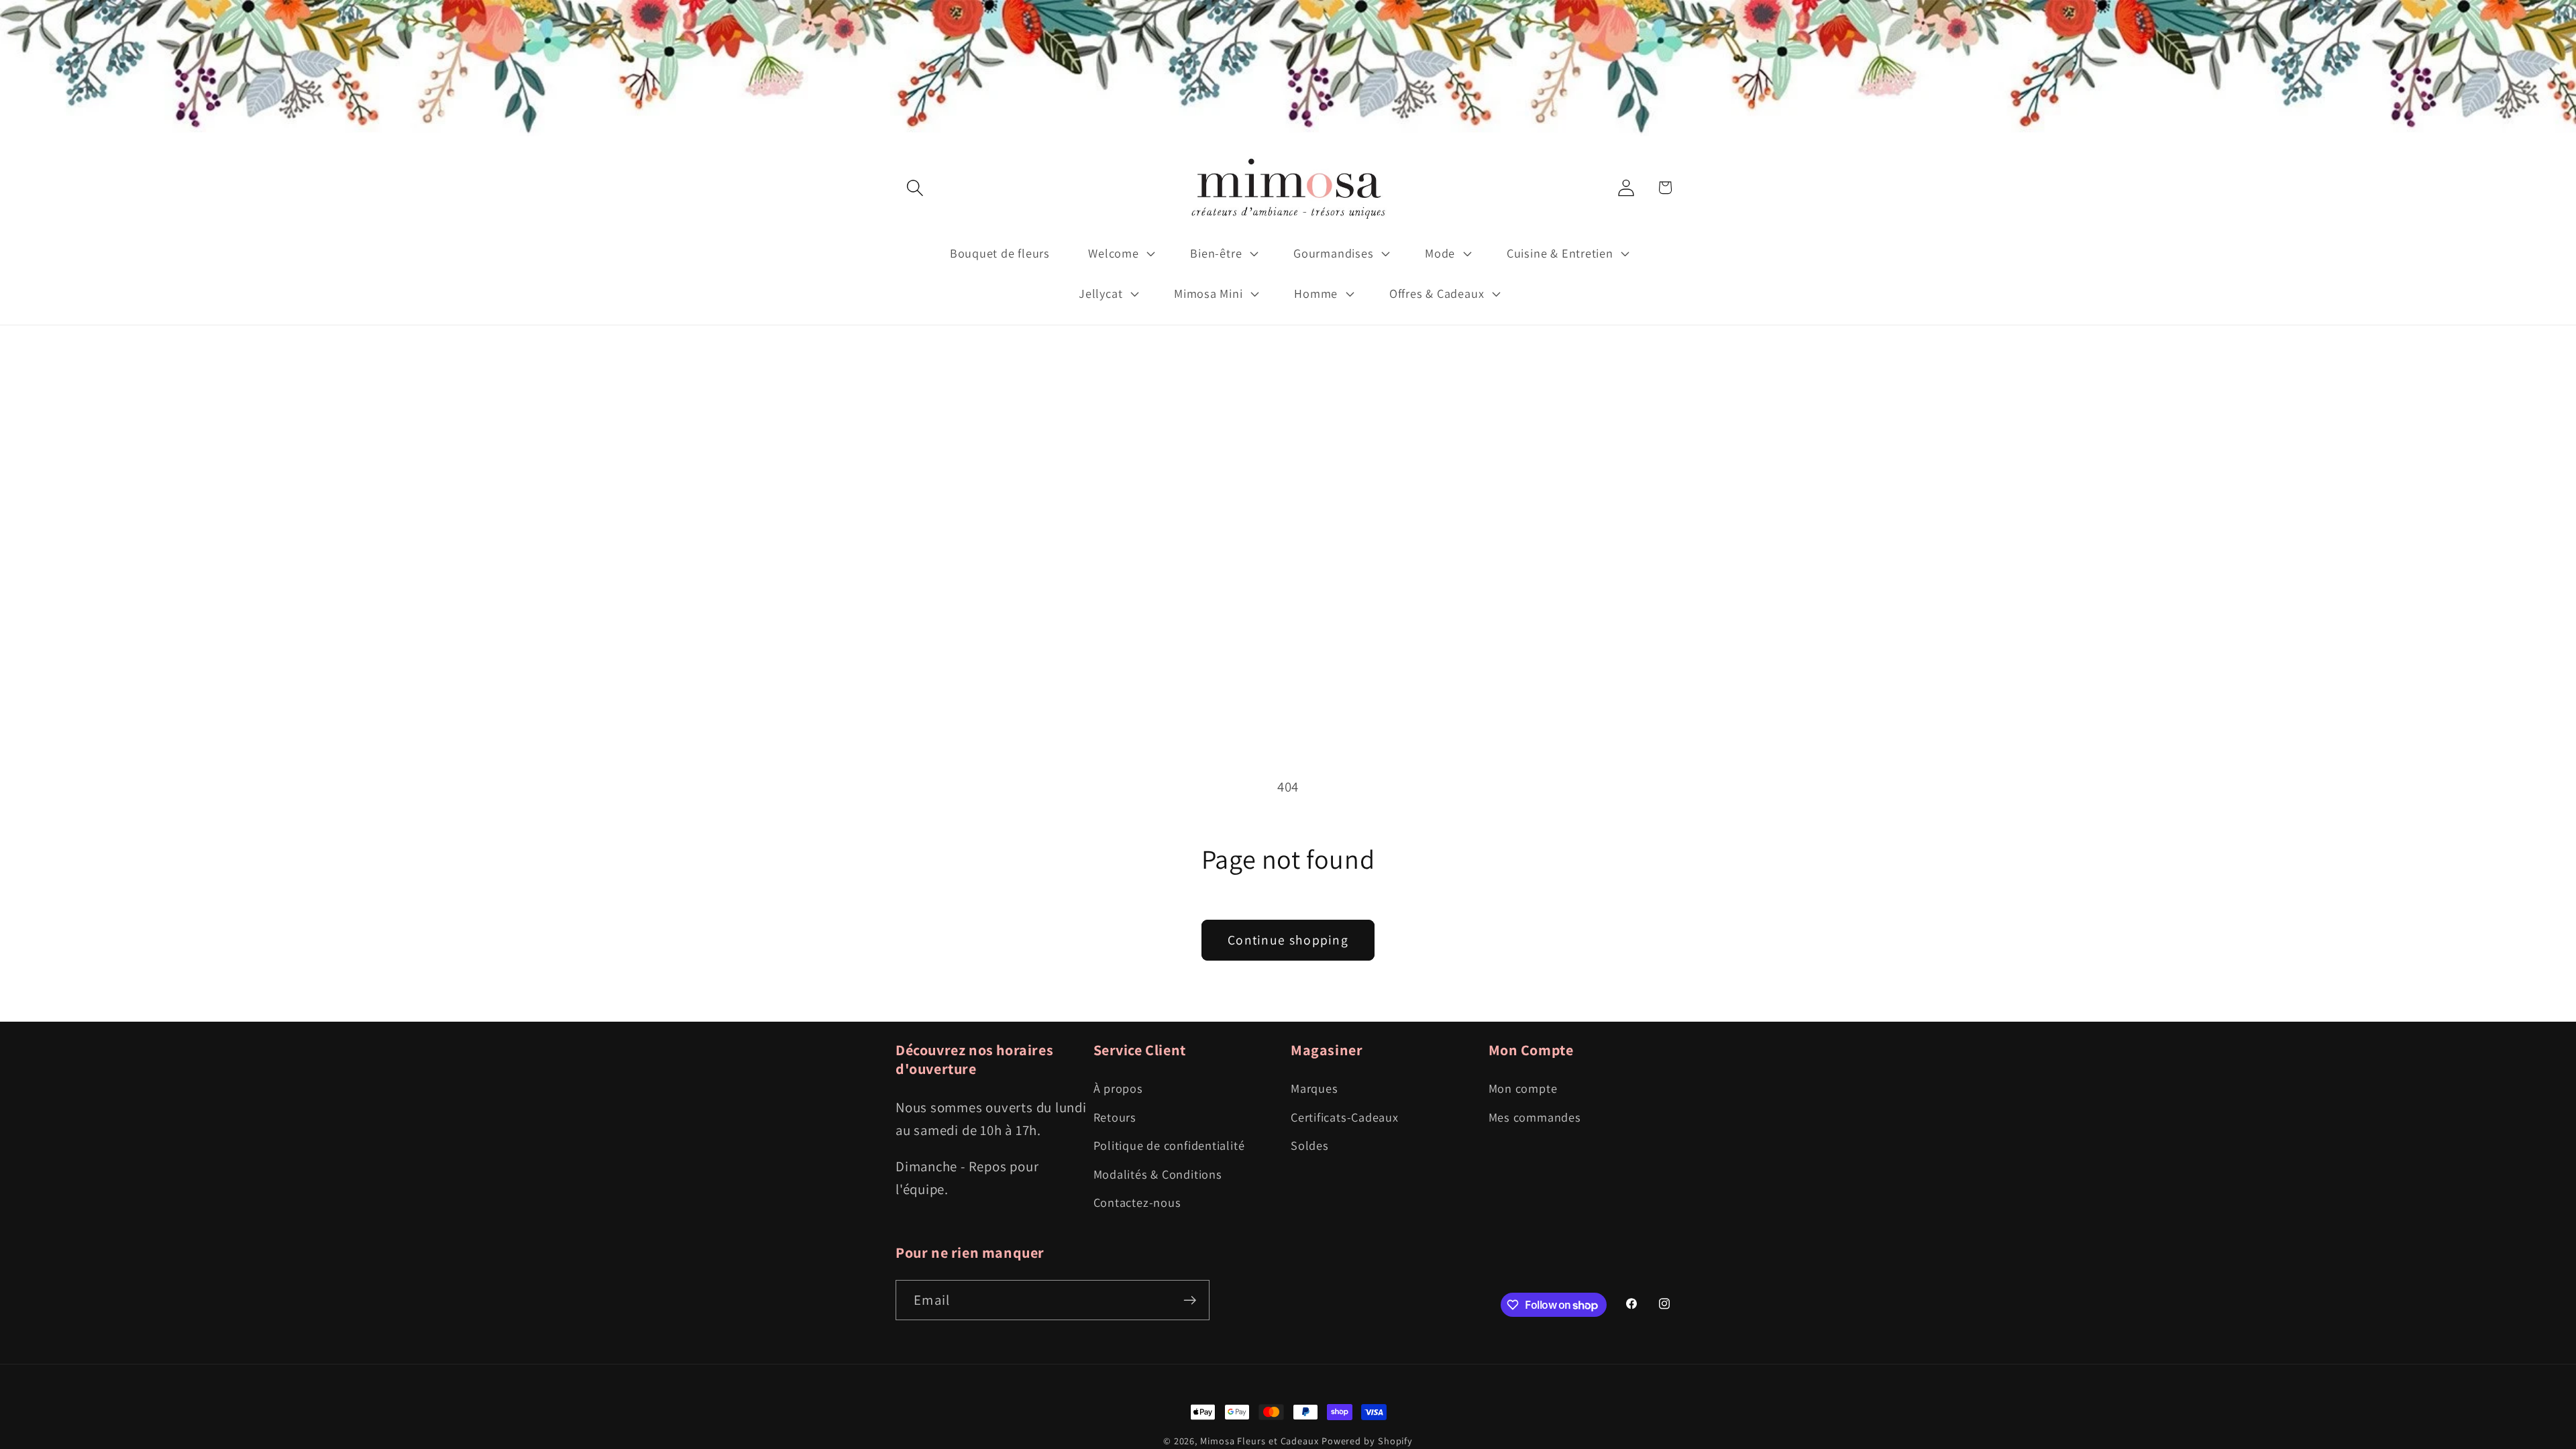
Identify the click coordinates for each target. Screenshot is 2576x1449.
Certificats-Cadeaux (1345, 1117)
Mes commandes (1535, 1117)
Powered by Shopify (1367, 1441)
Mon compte (1523, 1088)
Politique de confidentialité (1169, 1145)
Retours (1115, 1117)
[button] (915, 187)
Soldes (1310, 1145)
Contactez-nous (1137, 1202)
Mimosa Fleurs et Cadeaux (1259, 1441)
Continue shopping (1288, 940)
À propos (1118, 1088)
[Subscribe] (1190, 1300)
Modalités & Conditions (1158, 1174)
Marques (1314, 1088)
